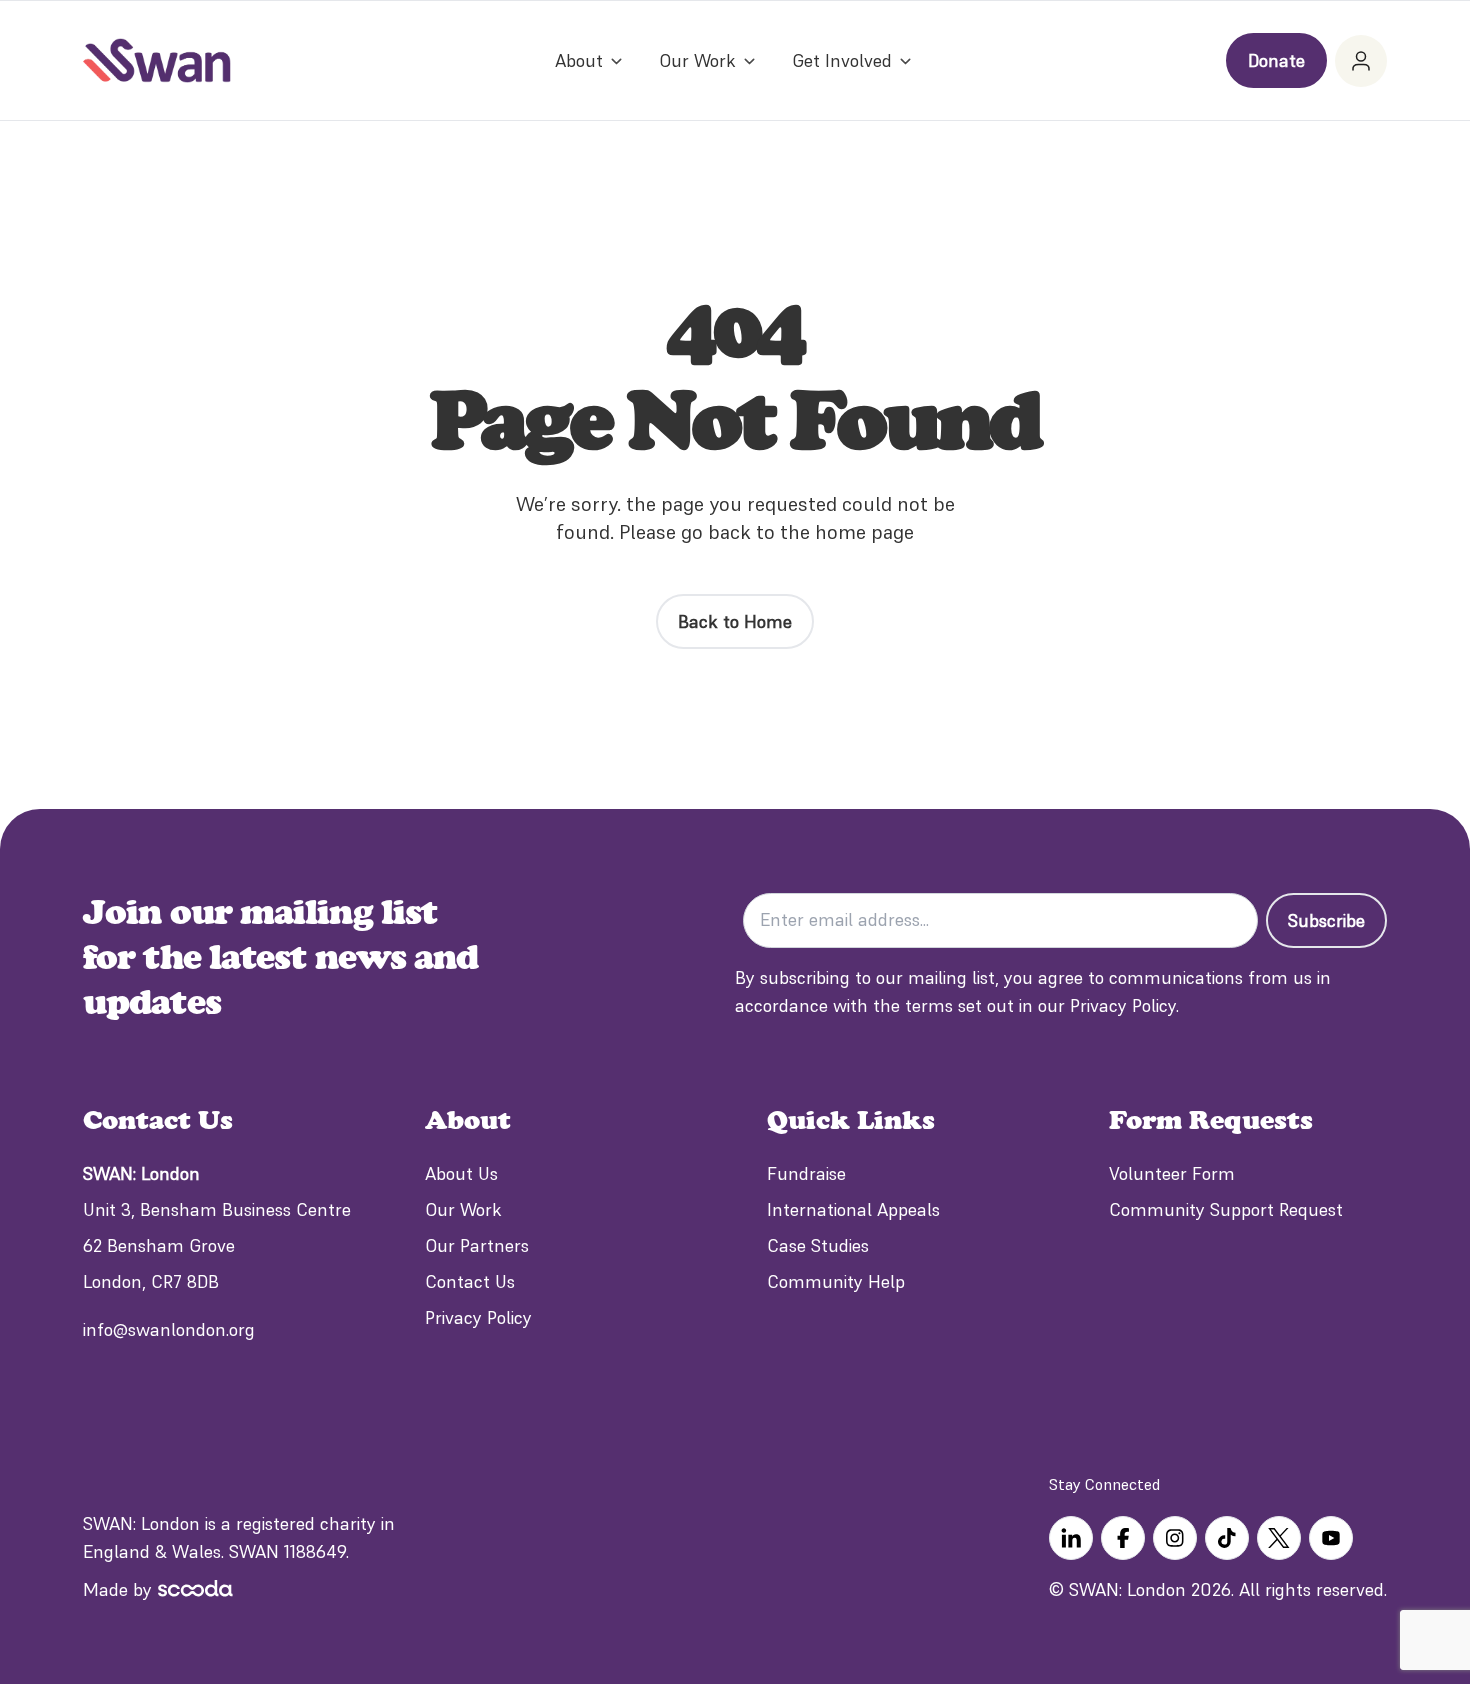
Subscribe (1326, 920)
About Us (461, 1173)
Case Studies (818, 1245)
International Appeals (853, 1209)
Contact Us (470, 1281)
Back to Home (735, 621)
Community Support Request (1226, 1209)
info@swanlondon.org (169, 1329)
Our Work (463, 1209)
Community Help (836, 1281)
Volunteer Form (1172, 1173)
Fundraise (806, 1173)
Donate (1276, 60)
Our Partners (477, 1245)
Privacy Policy (478, 1317)
